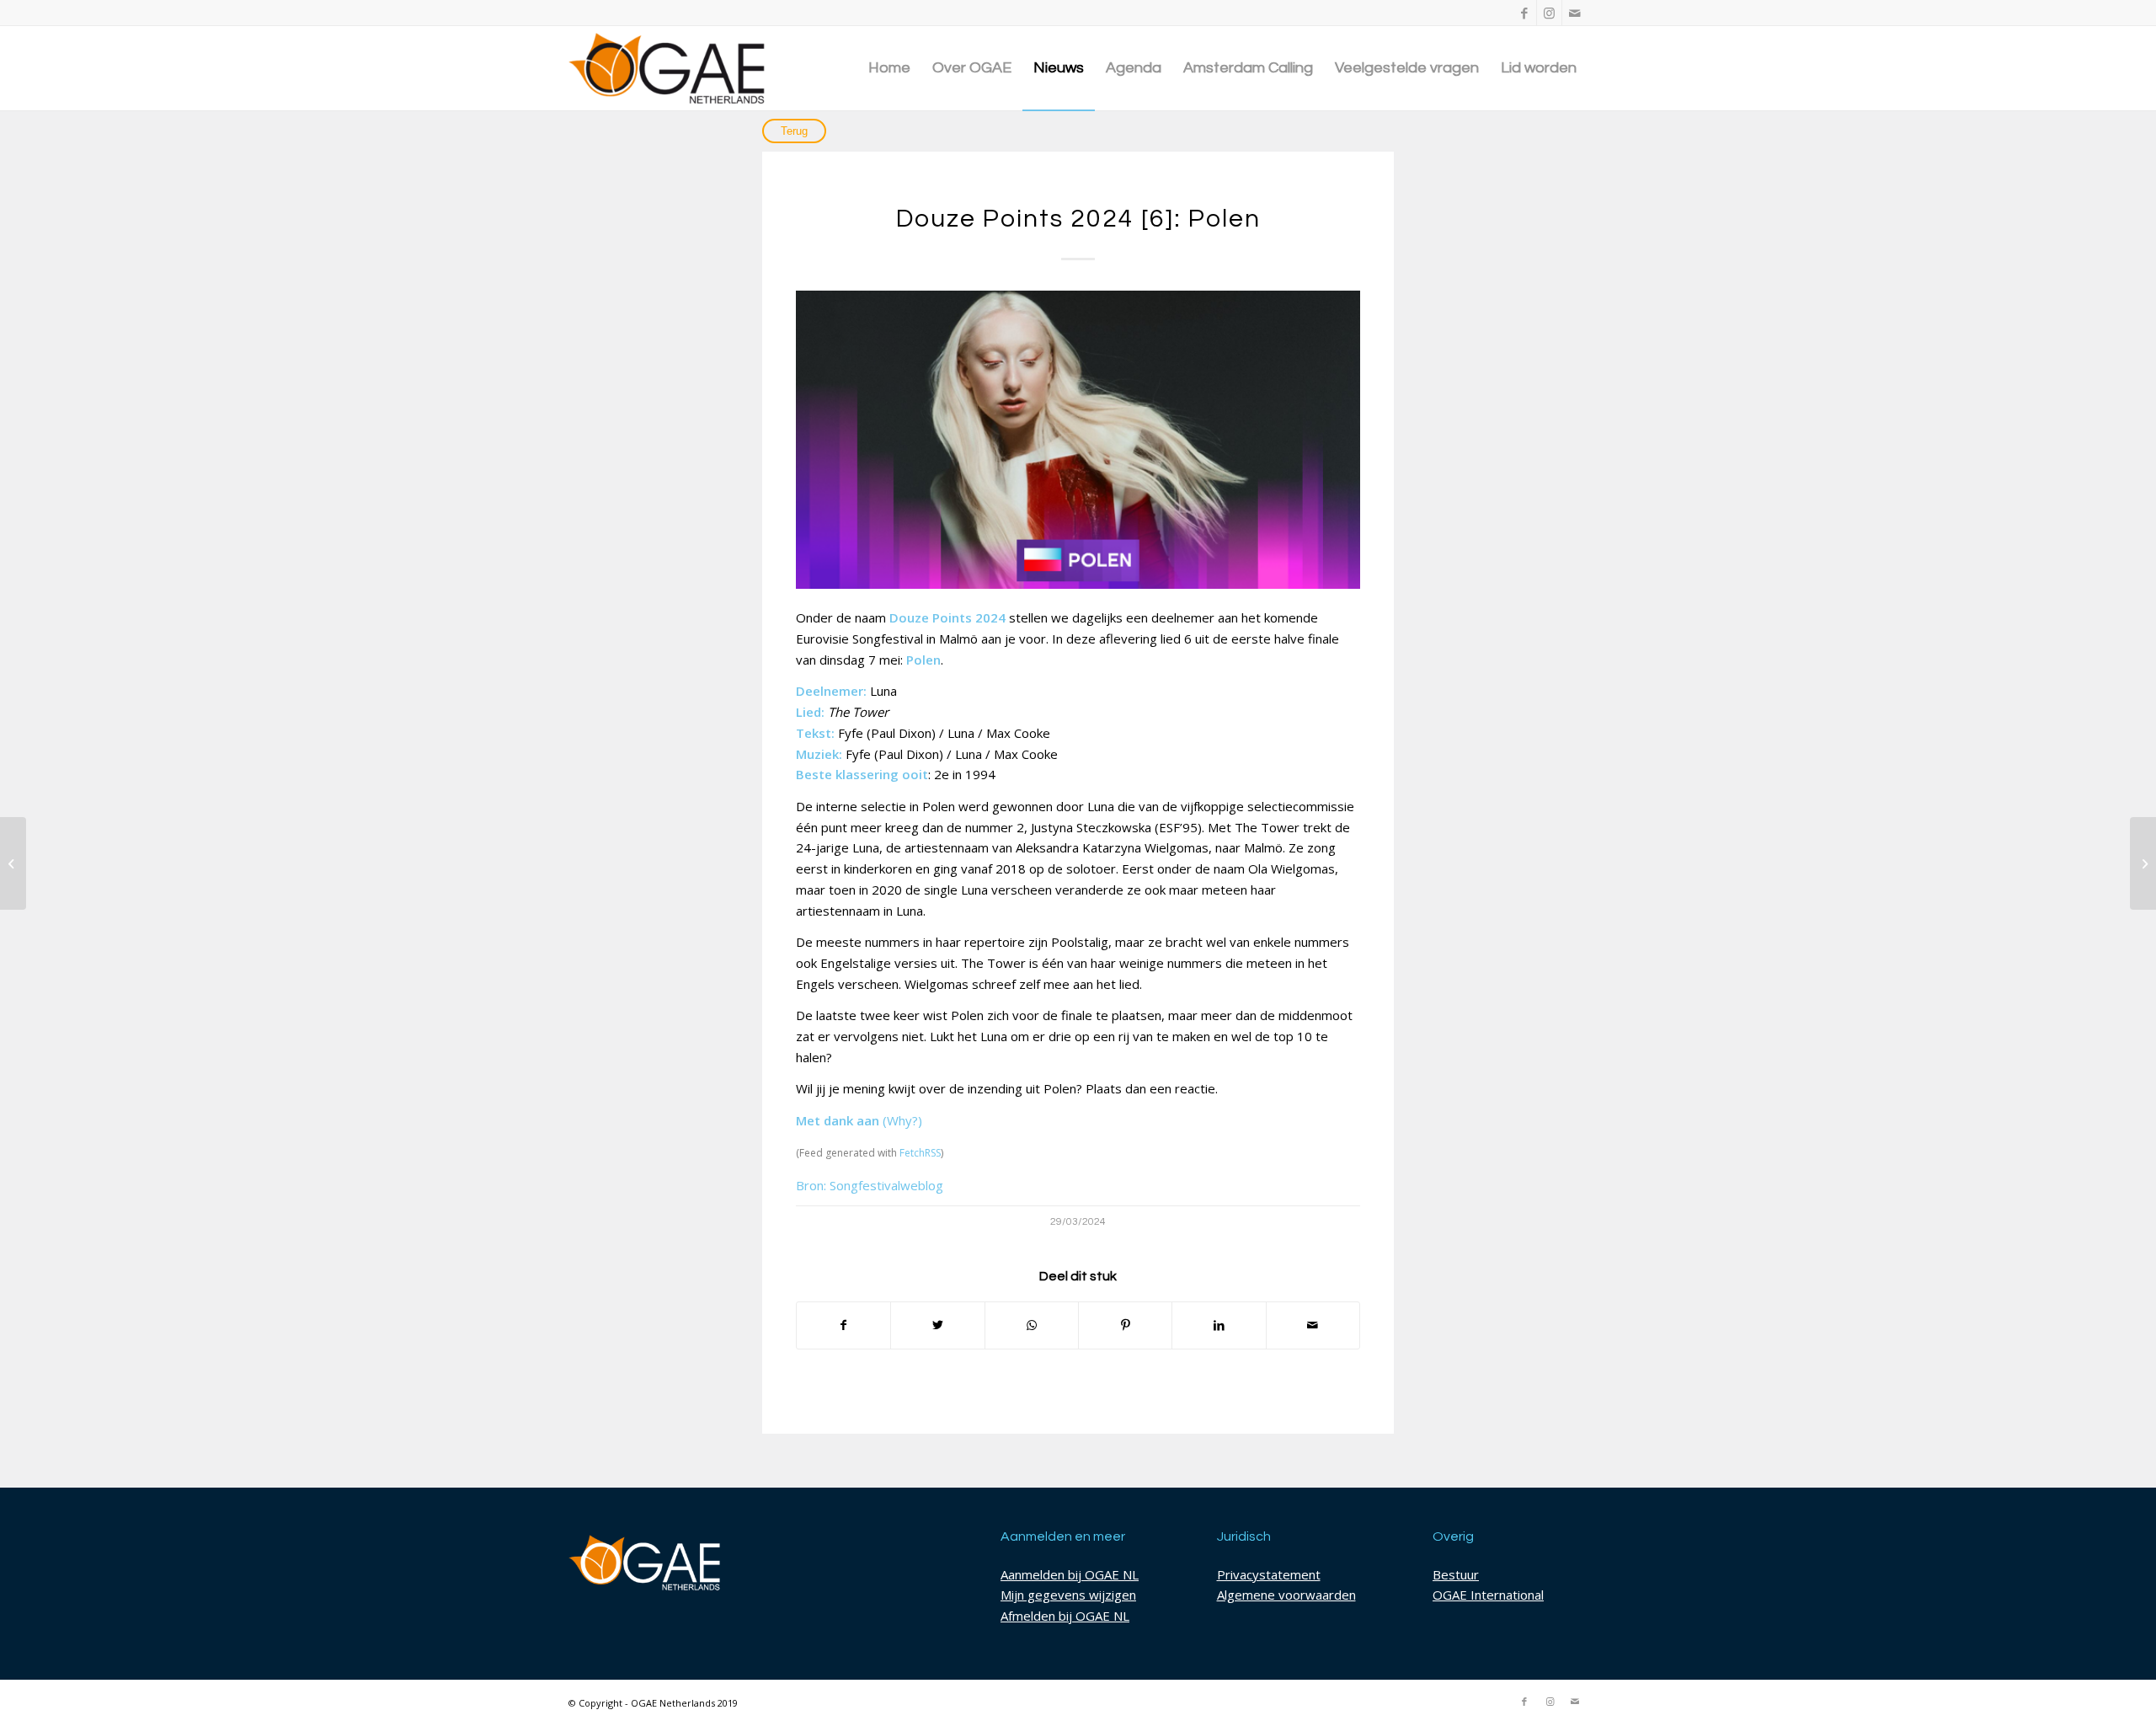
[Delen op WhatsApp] (1032, 1325)
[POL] (1078, 440)
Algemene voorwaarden (1286, 1595)
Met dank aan (838, 1120)
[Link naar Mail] (1575, 13)
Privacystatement (1269, 1574)
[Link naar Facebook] (1524, 13)
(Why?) (902, 1120)
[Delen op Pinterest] (1125, 1325)
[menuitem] (889, 68)
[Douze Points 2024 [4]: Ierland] (2143, 863)
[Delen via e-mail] (1313, 1325)
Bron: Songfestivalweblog (870, 1185)
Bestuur (1456, 1574)
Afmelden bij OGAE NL (1065, 1616)
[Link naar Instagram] (1549, 13)
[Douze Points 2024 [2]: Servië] (13, 863)
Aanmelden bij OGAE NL (1070, 1574)
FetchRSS (920, 1153)
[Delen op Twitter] (937, 1325)
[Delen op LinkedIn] (1219, 1325)
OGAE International (1488, 1595)
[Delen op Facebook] (843, 1325)
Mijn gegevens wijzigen (1068, 1595)
